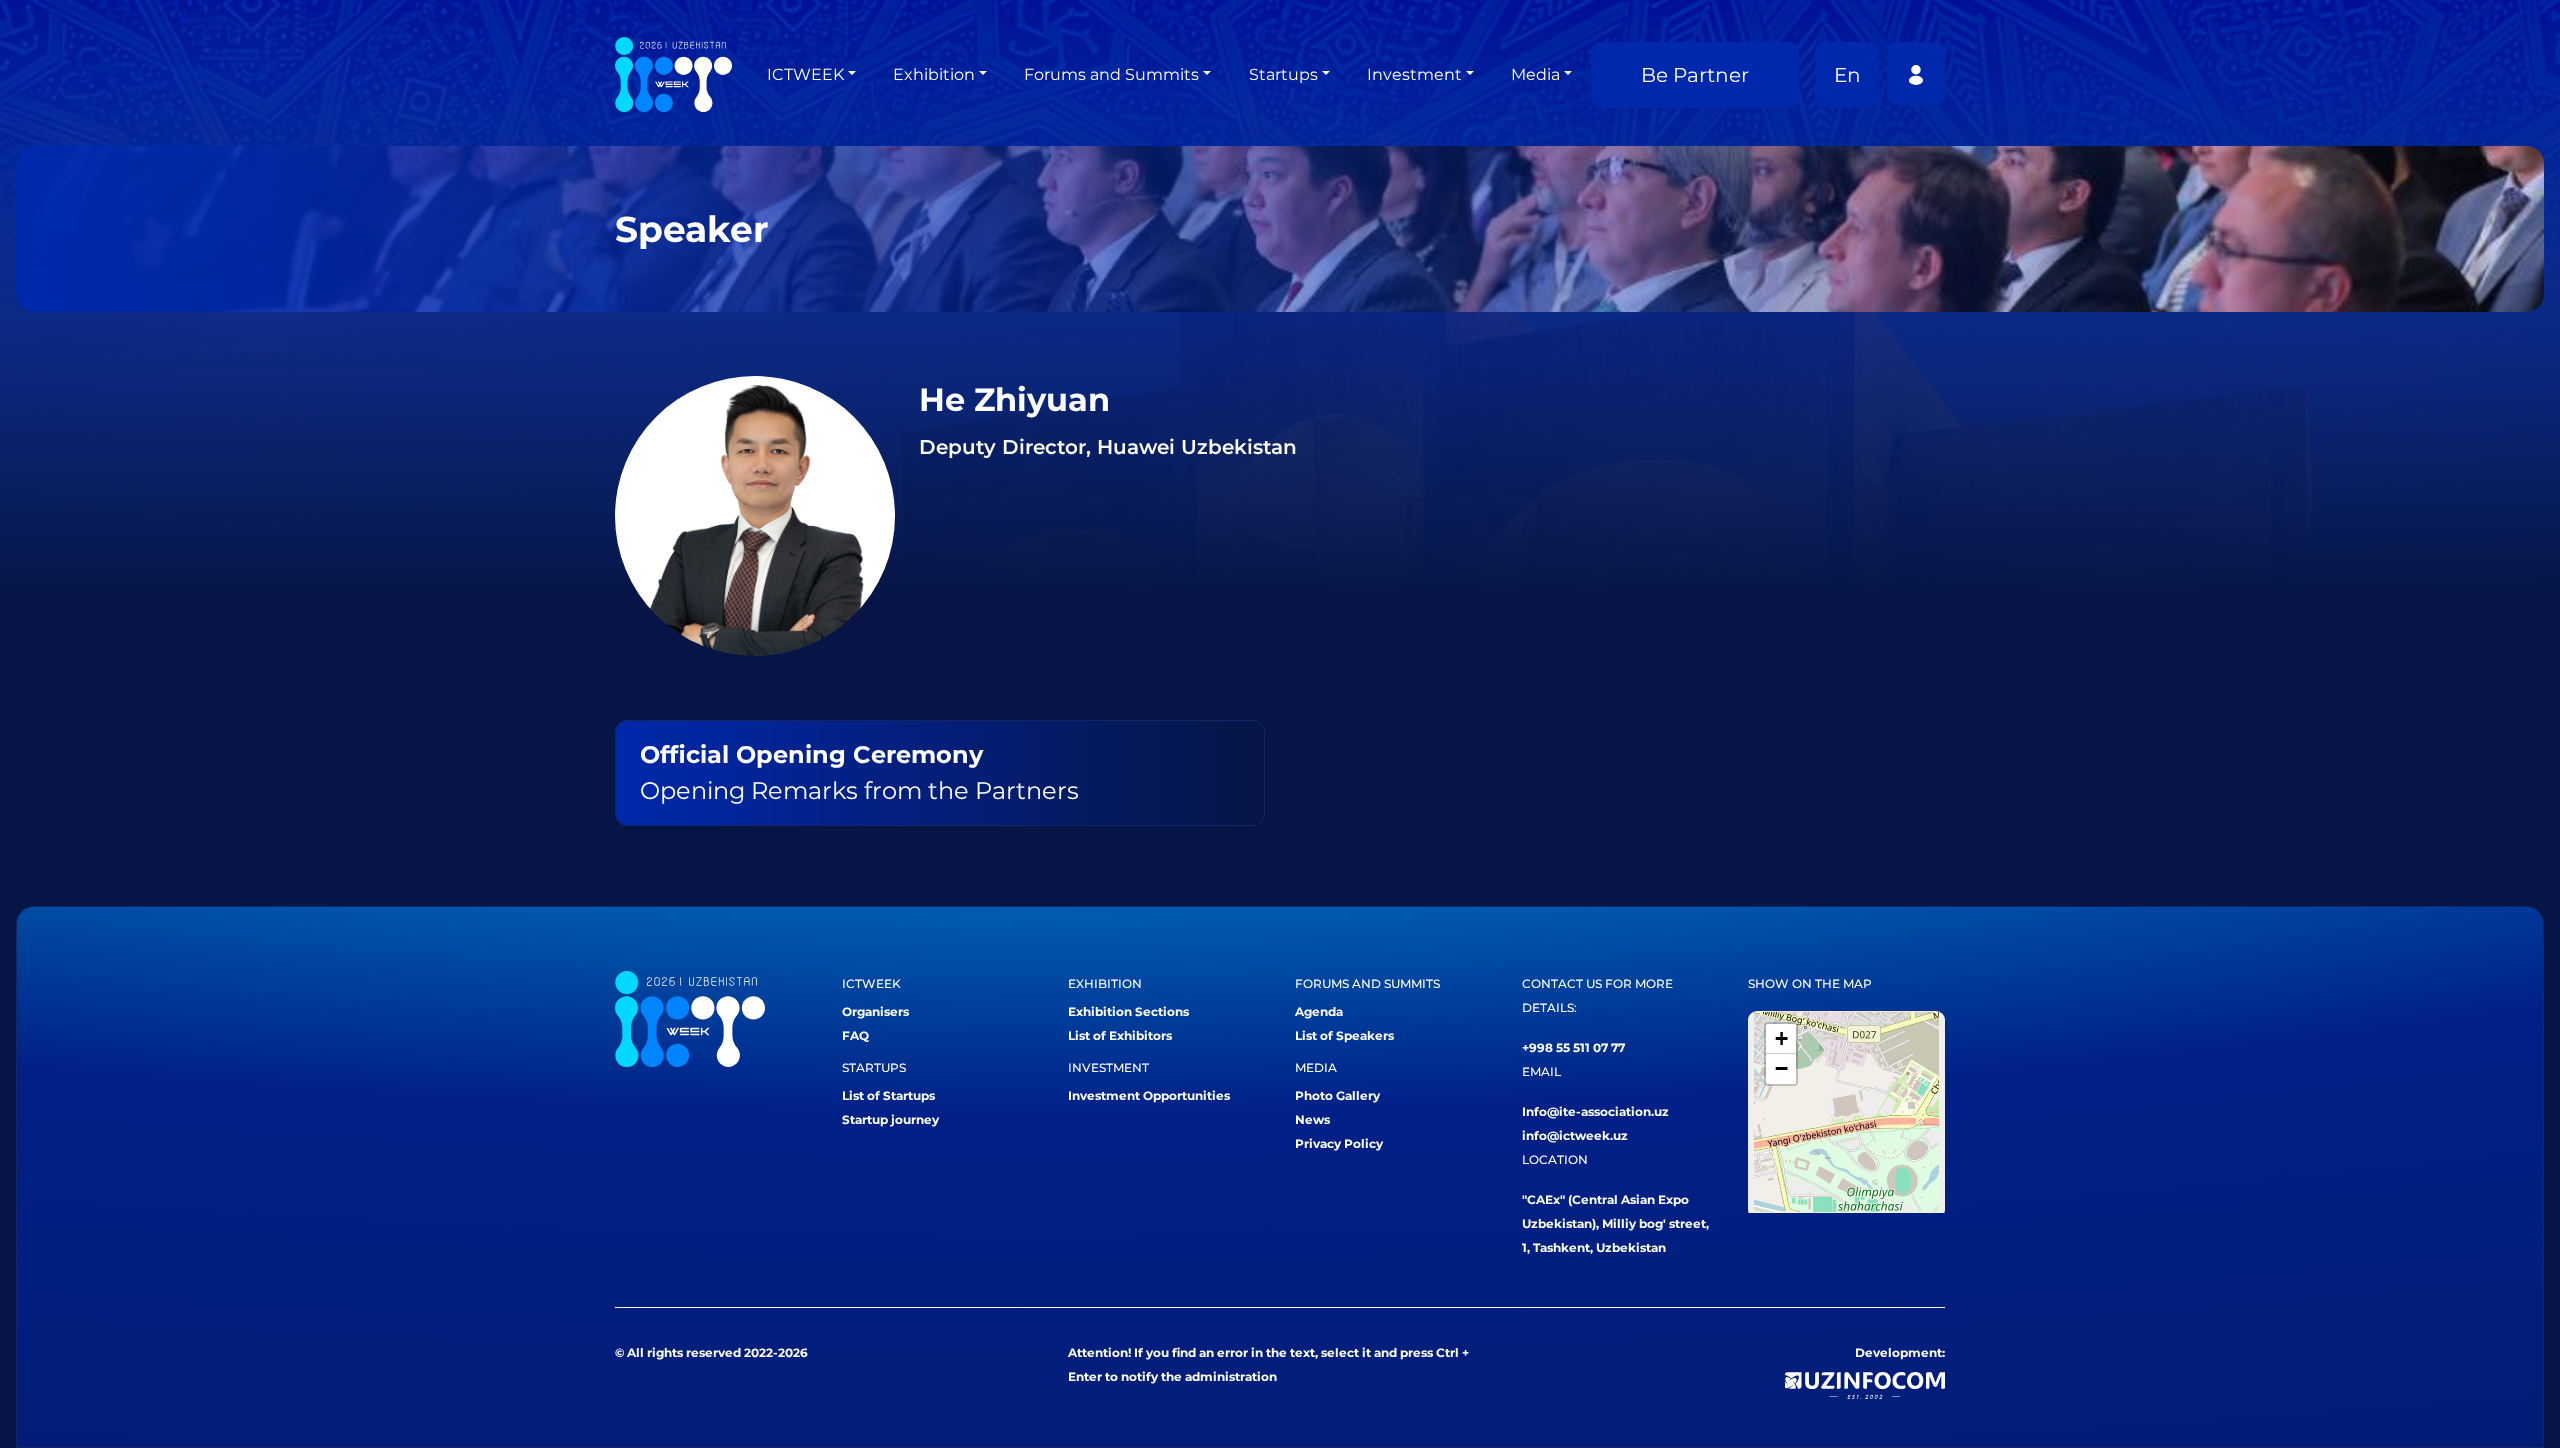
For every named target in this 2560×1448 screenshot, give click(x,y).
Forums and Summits (1111, 74)
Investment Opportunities (1149, 1095)
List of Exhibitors (1120, 1035)
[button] (1781, 1039)
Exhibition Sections (1128, 1011)
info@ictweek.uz (1575, 1135)
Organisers (875, 1011)
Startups (1283, 74)
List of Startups (888, 1095)
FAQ (855, 1035)
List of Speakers (1344, 1035)
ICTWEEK (805, 74)
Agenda (1319, 1011)
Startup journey (890, 1119)
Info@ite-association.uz (1595, 1111)
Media (1535, 74)
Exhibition (934, 74)
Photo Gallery (1337, 1095)
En (1847, 75)
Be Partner (1695, 75)
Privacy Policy (1339, 1143)
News (1312, 1119)
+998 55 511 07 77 (1573, 1047)
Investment (1414, 74)
